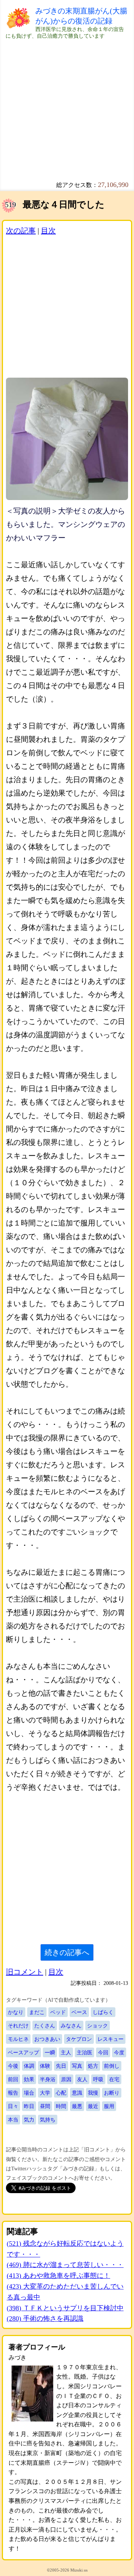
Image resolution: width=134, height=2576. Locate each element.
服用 (109, 2106)
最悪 (77, 2106)
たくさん (45, 2026)
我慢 (93, 2093)
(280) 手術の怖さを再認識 (45, 2319)
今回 (103, 2052)
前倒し (112, 2066)
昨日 (29, 2106)
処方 (93, 2066)
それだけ (18, 2026)
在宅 (114, 2079)
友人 (82, 2079)
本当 (13, 2120)
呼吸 (98, 2079)
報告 (13, 2093)
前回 (13, 2079)
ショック (98, 2026)
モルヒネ (18, 2039)
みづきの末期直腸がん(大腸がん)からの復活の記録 (81, 16)
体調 (29, 2066)
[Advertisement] (67, 107)
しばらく (103, 2012)
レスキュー (111, 2039)
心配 (61, 2093)
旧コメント (25, 1972)
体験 (45, 2066)
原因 (66, 2079)
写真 (77, 2066)
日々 (13, 2106)
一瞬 (50, 2052)
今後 (13, 2066)
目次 (48, 231)
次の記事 (21, 231)
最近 (93, 2106)
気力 (29, 2120)
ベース (79, 2012)
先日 (61, 2066)
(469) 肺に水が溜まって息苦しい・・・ (65, 2265)
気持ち (48, 2120)
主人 (66, 2052)
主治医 (84, 2052)
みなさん (71, 2026)
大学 (45, 2093)
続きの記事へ (67, 1952)
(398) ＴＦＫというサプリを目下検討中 (65, 2308)
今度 (119, 2052)
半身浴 (48, 2079)
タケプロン (79, 2039)
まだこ (37, 2012)
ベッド (58, 2012)
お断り (112, 2093)
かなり (16, 2012)
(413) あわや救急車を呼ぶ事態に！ (58, 2276)
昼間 (45, 2106)
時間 (61, 2106)
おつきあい (47, 2039)
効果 (29, 2079)
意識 (77, 2093)
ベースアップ (23, 2052)
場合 (29, 2093)
